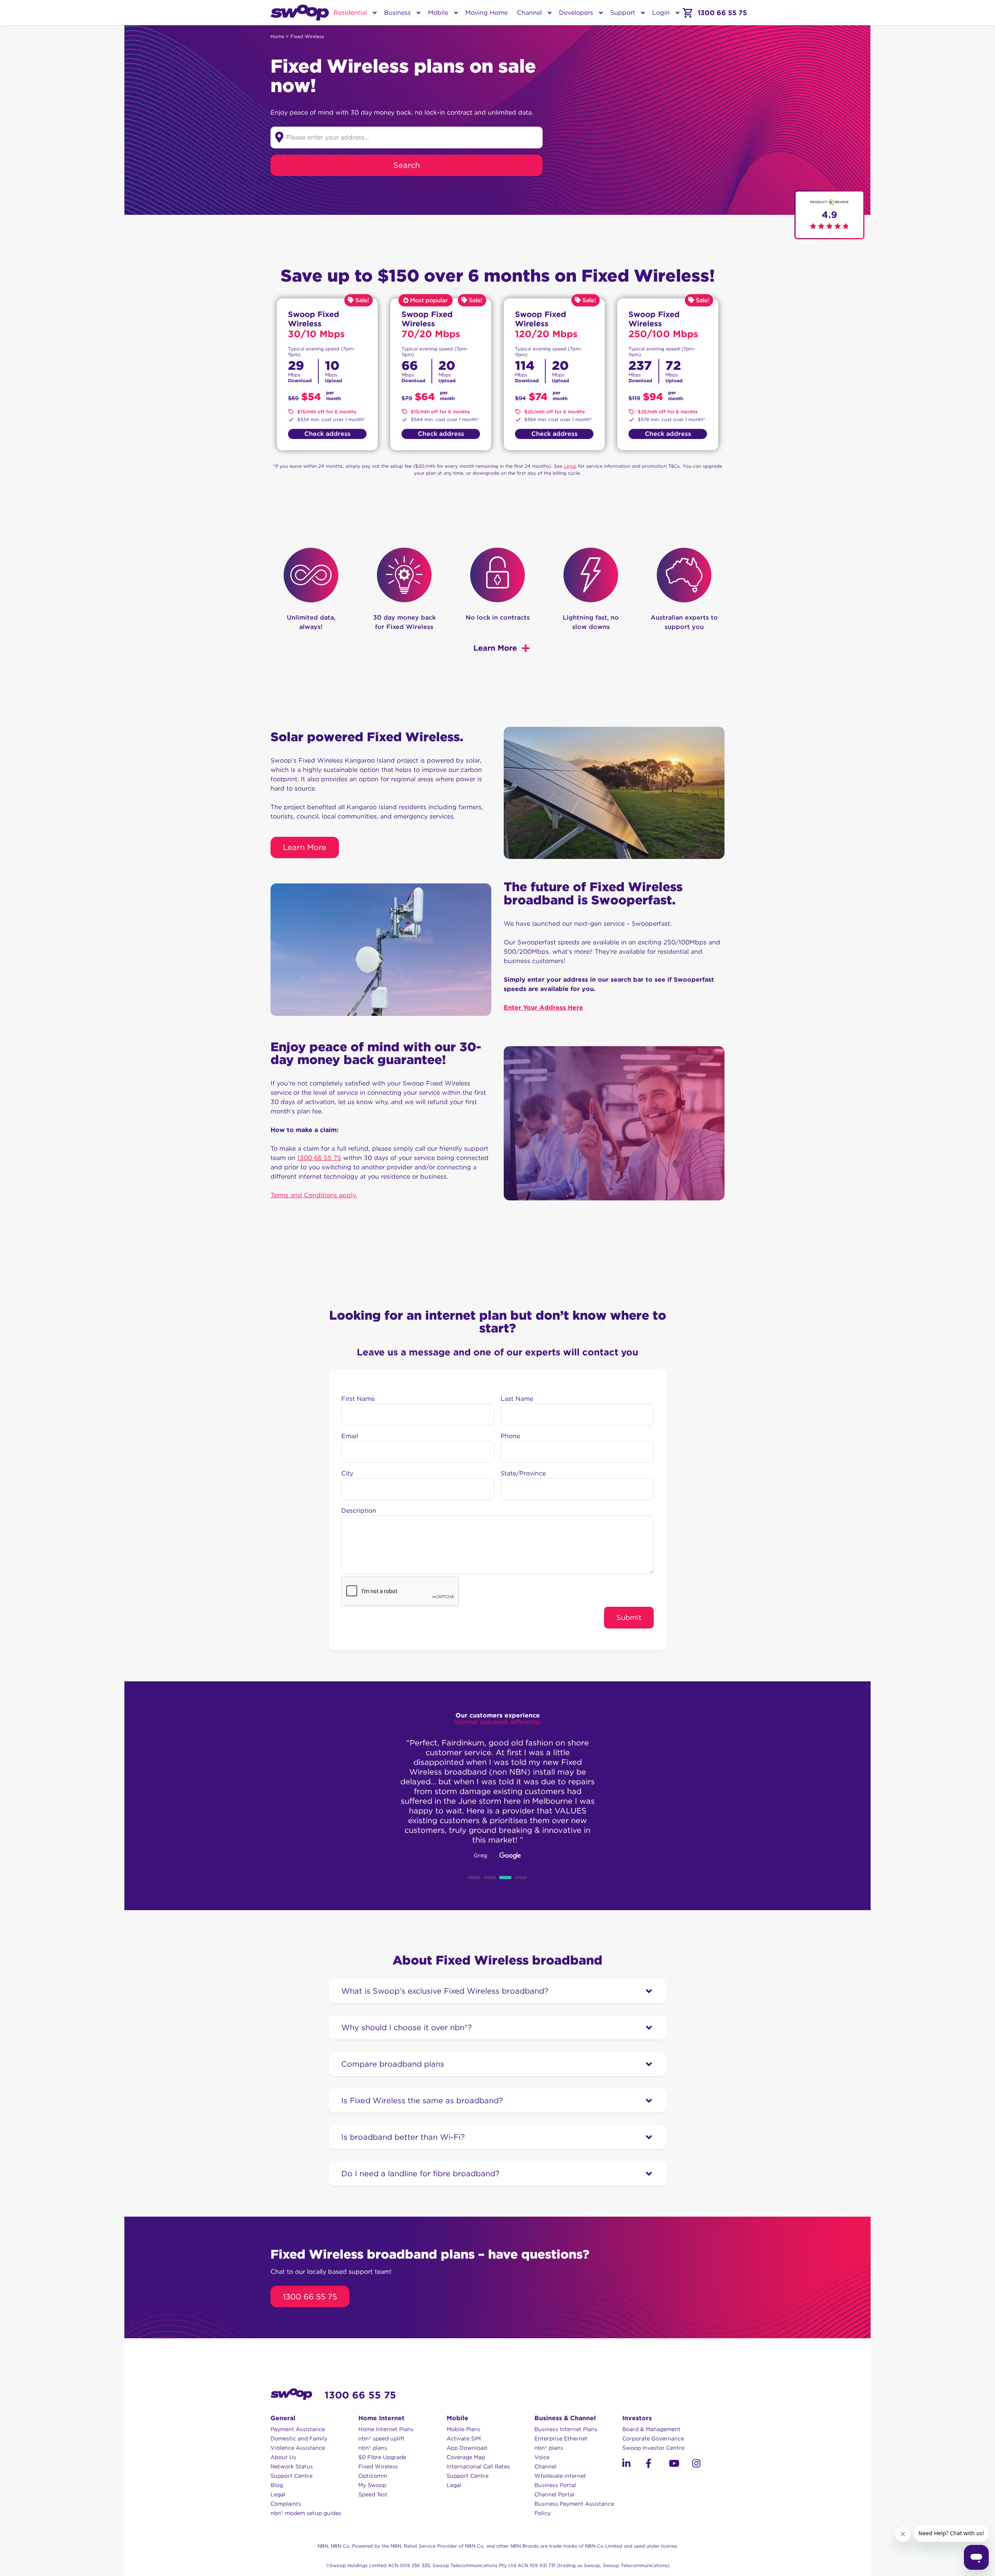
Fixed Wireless (378, 2466)
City (347, 1473)
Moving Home (486, 13)
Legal (570, 466)
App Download (467, 2448)
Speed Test (373, 2494)
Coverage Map (466, 2457)
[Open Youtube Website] (681, 2465)
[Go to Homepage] (300, 13)
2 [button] (490, 1878)
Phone (510, 1436)
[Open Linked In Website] (634, 2465)
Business (397, 13)
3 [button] (505, 1878)
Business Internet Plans (566, 2429)
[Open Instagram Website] (704, 2465)
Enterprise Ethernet (561, 2438)
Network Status (292, 2466)
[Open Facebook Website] (657, 2465)
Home (277, 36)
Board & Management (651, 2429)
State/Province (523, 1473)
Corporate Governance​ (653, 2438)
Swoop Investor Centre (653, 2448)
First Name (358, 1399)
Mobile (438, 13)
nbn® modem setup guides (306, 2513)
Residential (350, 13)
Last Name (517, 1399)
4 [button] (521, 1878)
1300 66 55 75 (319, 1158)
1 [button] (474, 1878)
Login (661, 13)
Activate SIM (464, 2438)
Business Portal (555, 2485)
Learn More (305, 847)
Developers (576, 13)
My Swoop (372, 2485)
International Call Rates (478, 2466)
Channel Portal (554, 2494)
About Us (283, 2457)
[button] (626, 2463)
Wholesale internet (560, 2476)
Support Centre (292, 2476)
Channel (529, 13)
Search (407, 165)
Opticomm (373, 2476)
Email (350, 1436)
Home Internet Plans (386, 2429)
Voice (542, 2457)
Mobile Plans (463, 2429)
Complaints (286, 2504)
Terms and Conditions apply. (314, 1195)
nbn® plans (373, 2448)
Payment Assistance (298, 2429)
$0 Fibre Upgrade (382, 2457)
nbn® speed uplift (381, 2438)
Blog (277, 2485)
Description (359, 1511)
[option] (497, 1796)
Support (623, 13)
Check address (327, 434)
